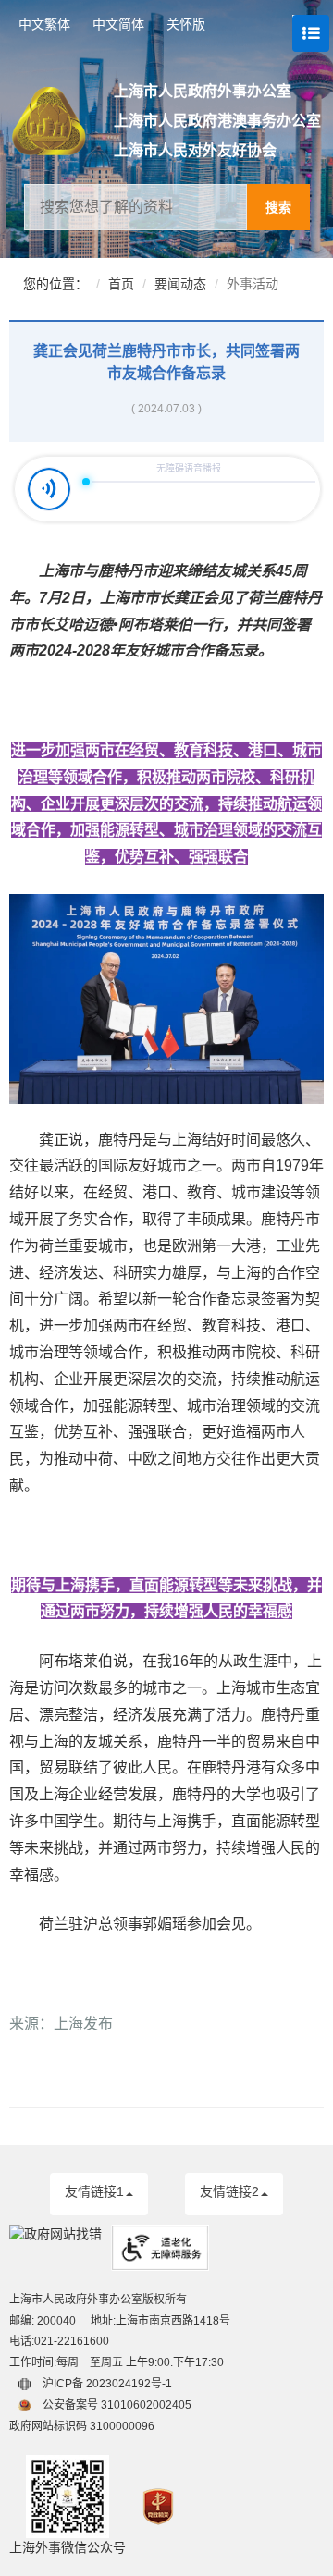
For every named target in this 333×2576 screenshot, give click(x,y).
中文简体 (118, 24)
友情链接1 (94, 2191)
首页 (121, 284)
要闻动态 (180, 284)
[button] (99, 2194)
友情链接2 (229, 2191)
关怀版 (186, 24)
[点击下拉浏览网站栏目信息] (302, 24)
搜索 (278, 207)
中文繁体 (44, 24)
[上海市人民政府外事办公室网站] (63, 121)
